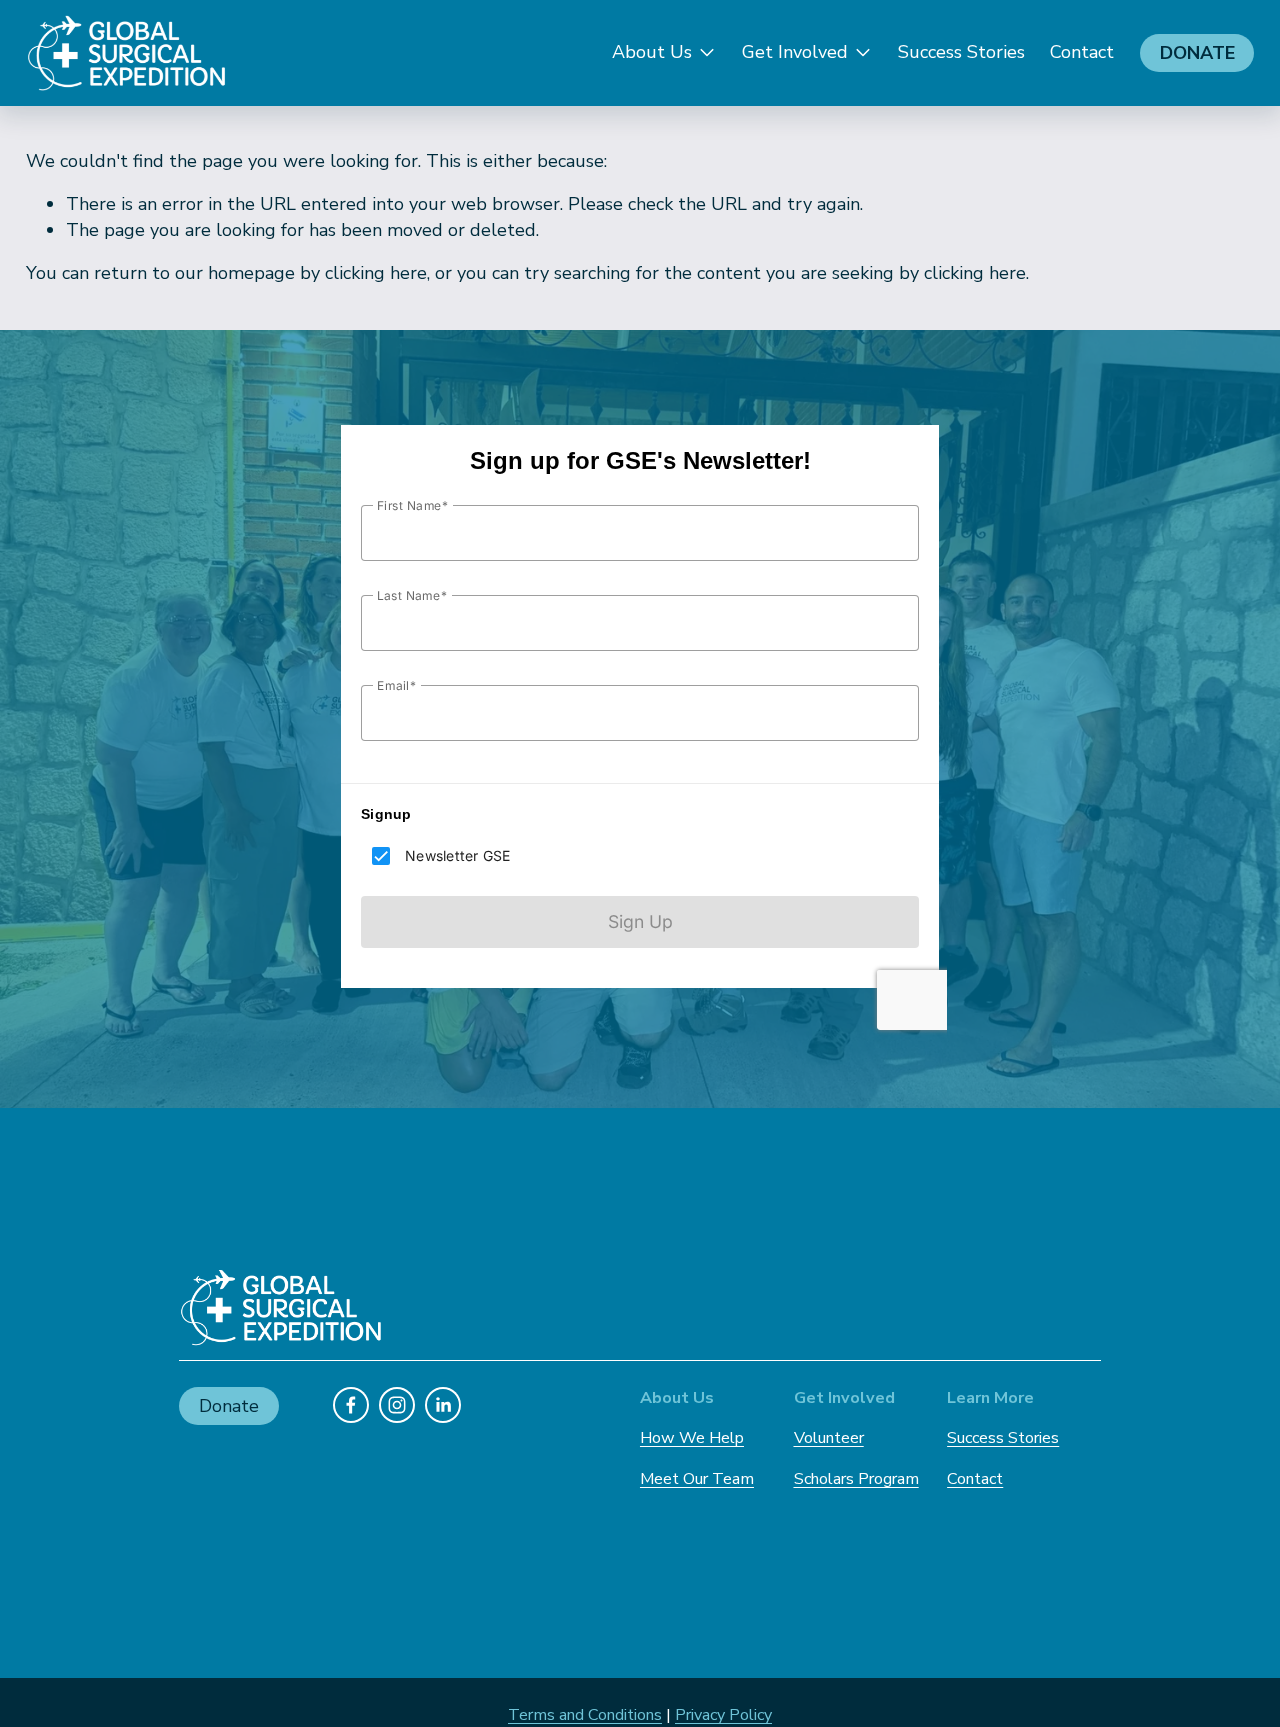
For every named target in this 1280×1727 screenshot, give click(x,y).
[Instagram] (397, 1405)
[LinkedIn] (443, 1405)
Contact (1082, 52)
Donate (1197, 53)
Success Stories (961, 52)
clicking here (376, 273)
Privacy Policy (723, 1715)
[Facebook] (351, 1405)
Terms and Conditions (585, 1715)
